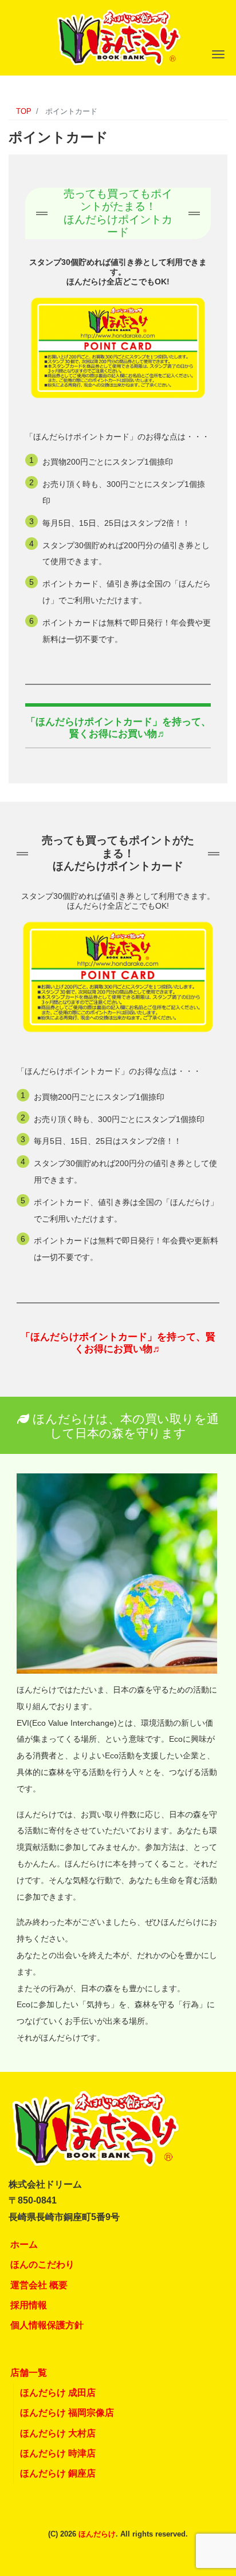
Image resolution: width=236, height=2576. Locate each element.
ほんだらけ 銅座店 (58, 2473)
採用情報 (29, 2305)
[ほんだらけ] (118, 36)
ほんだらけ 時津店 (58, 2453)
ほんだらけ (97, 2534)
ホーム (24, 2244)
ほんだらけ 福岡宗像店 (67, 2413)
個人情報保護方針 (47, 2325)
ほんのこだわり (42, 2264)
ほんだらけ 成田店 (58, 2393)
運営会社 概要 (39, 2285)
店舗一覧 (29, 2373)
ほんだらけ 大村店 (58, 2433)
